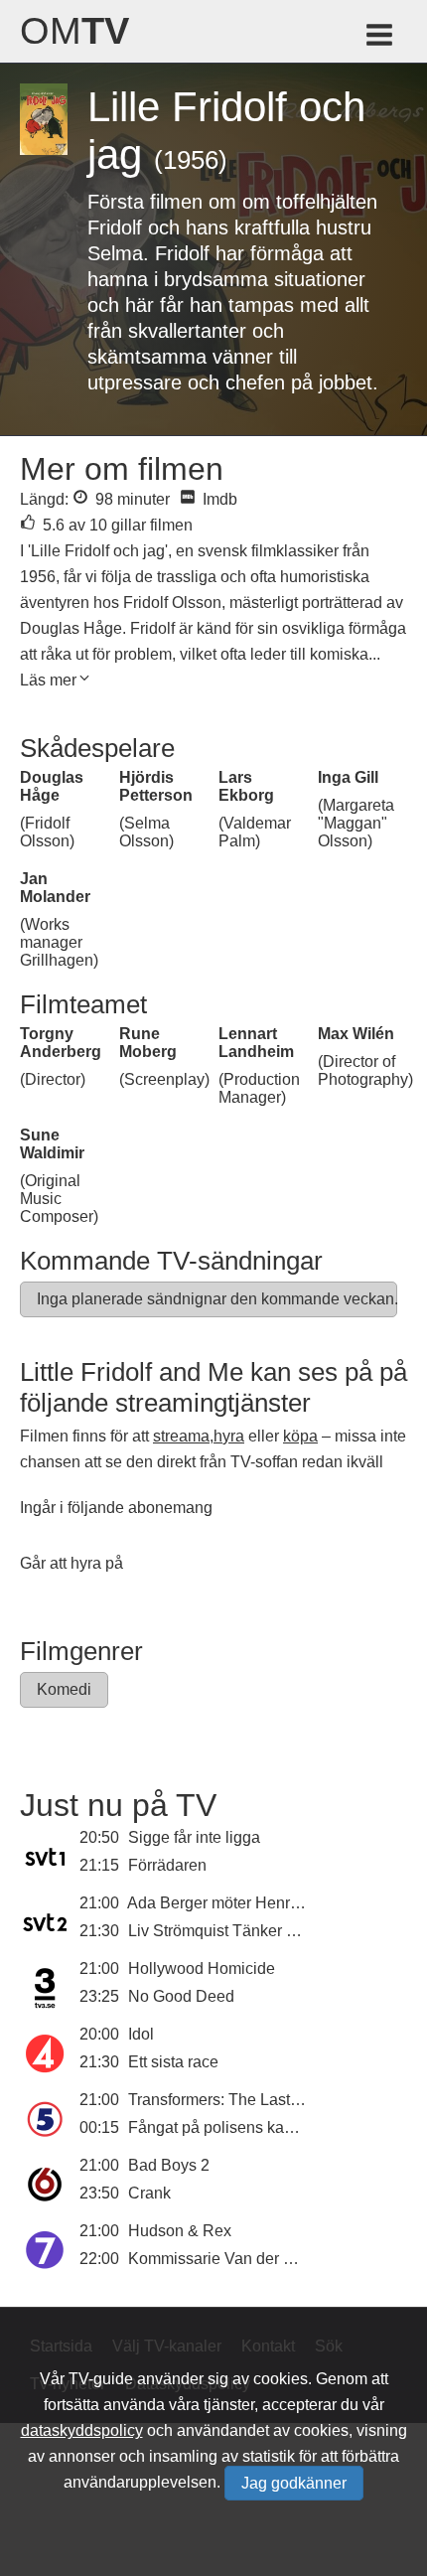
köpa (300, 1436)
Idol (141, 2034)
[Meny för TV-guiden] (381, 38)
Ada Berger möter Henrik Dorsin (240, 1903)
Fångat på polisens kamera (224, 2127)
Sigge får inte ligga (194, 1837)
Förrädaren (167, 1865)
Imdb (218, 499)
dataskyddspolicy (82, 2430)
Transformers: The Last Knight (234, 2100)
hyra (229, 1436)
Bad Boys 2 (169, 2165)
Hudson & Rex (180, 2231)
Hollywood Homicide (202, 1969)
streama (181, 1436)
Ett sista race (173, 2062)
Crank (149, 2193)
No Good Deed (181, 1996)
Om (74, 31)
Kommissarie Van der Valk (221, 2259)
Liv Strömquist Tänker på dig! (231, 1931)
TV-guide (101, 2379)
